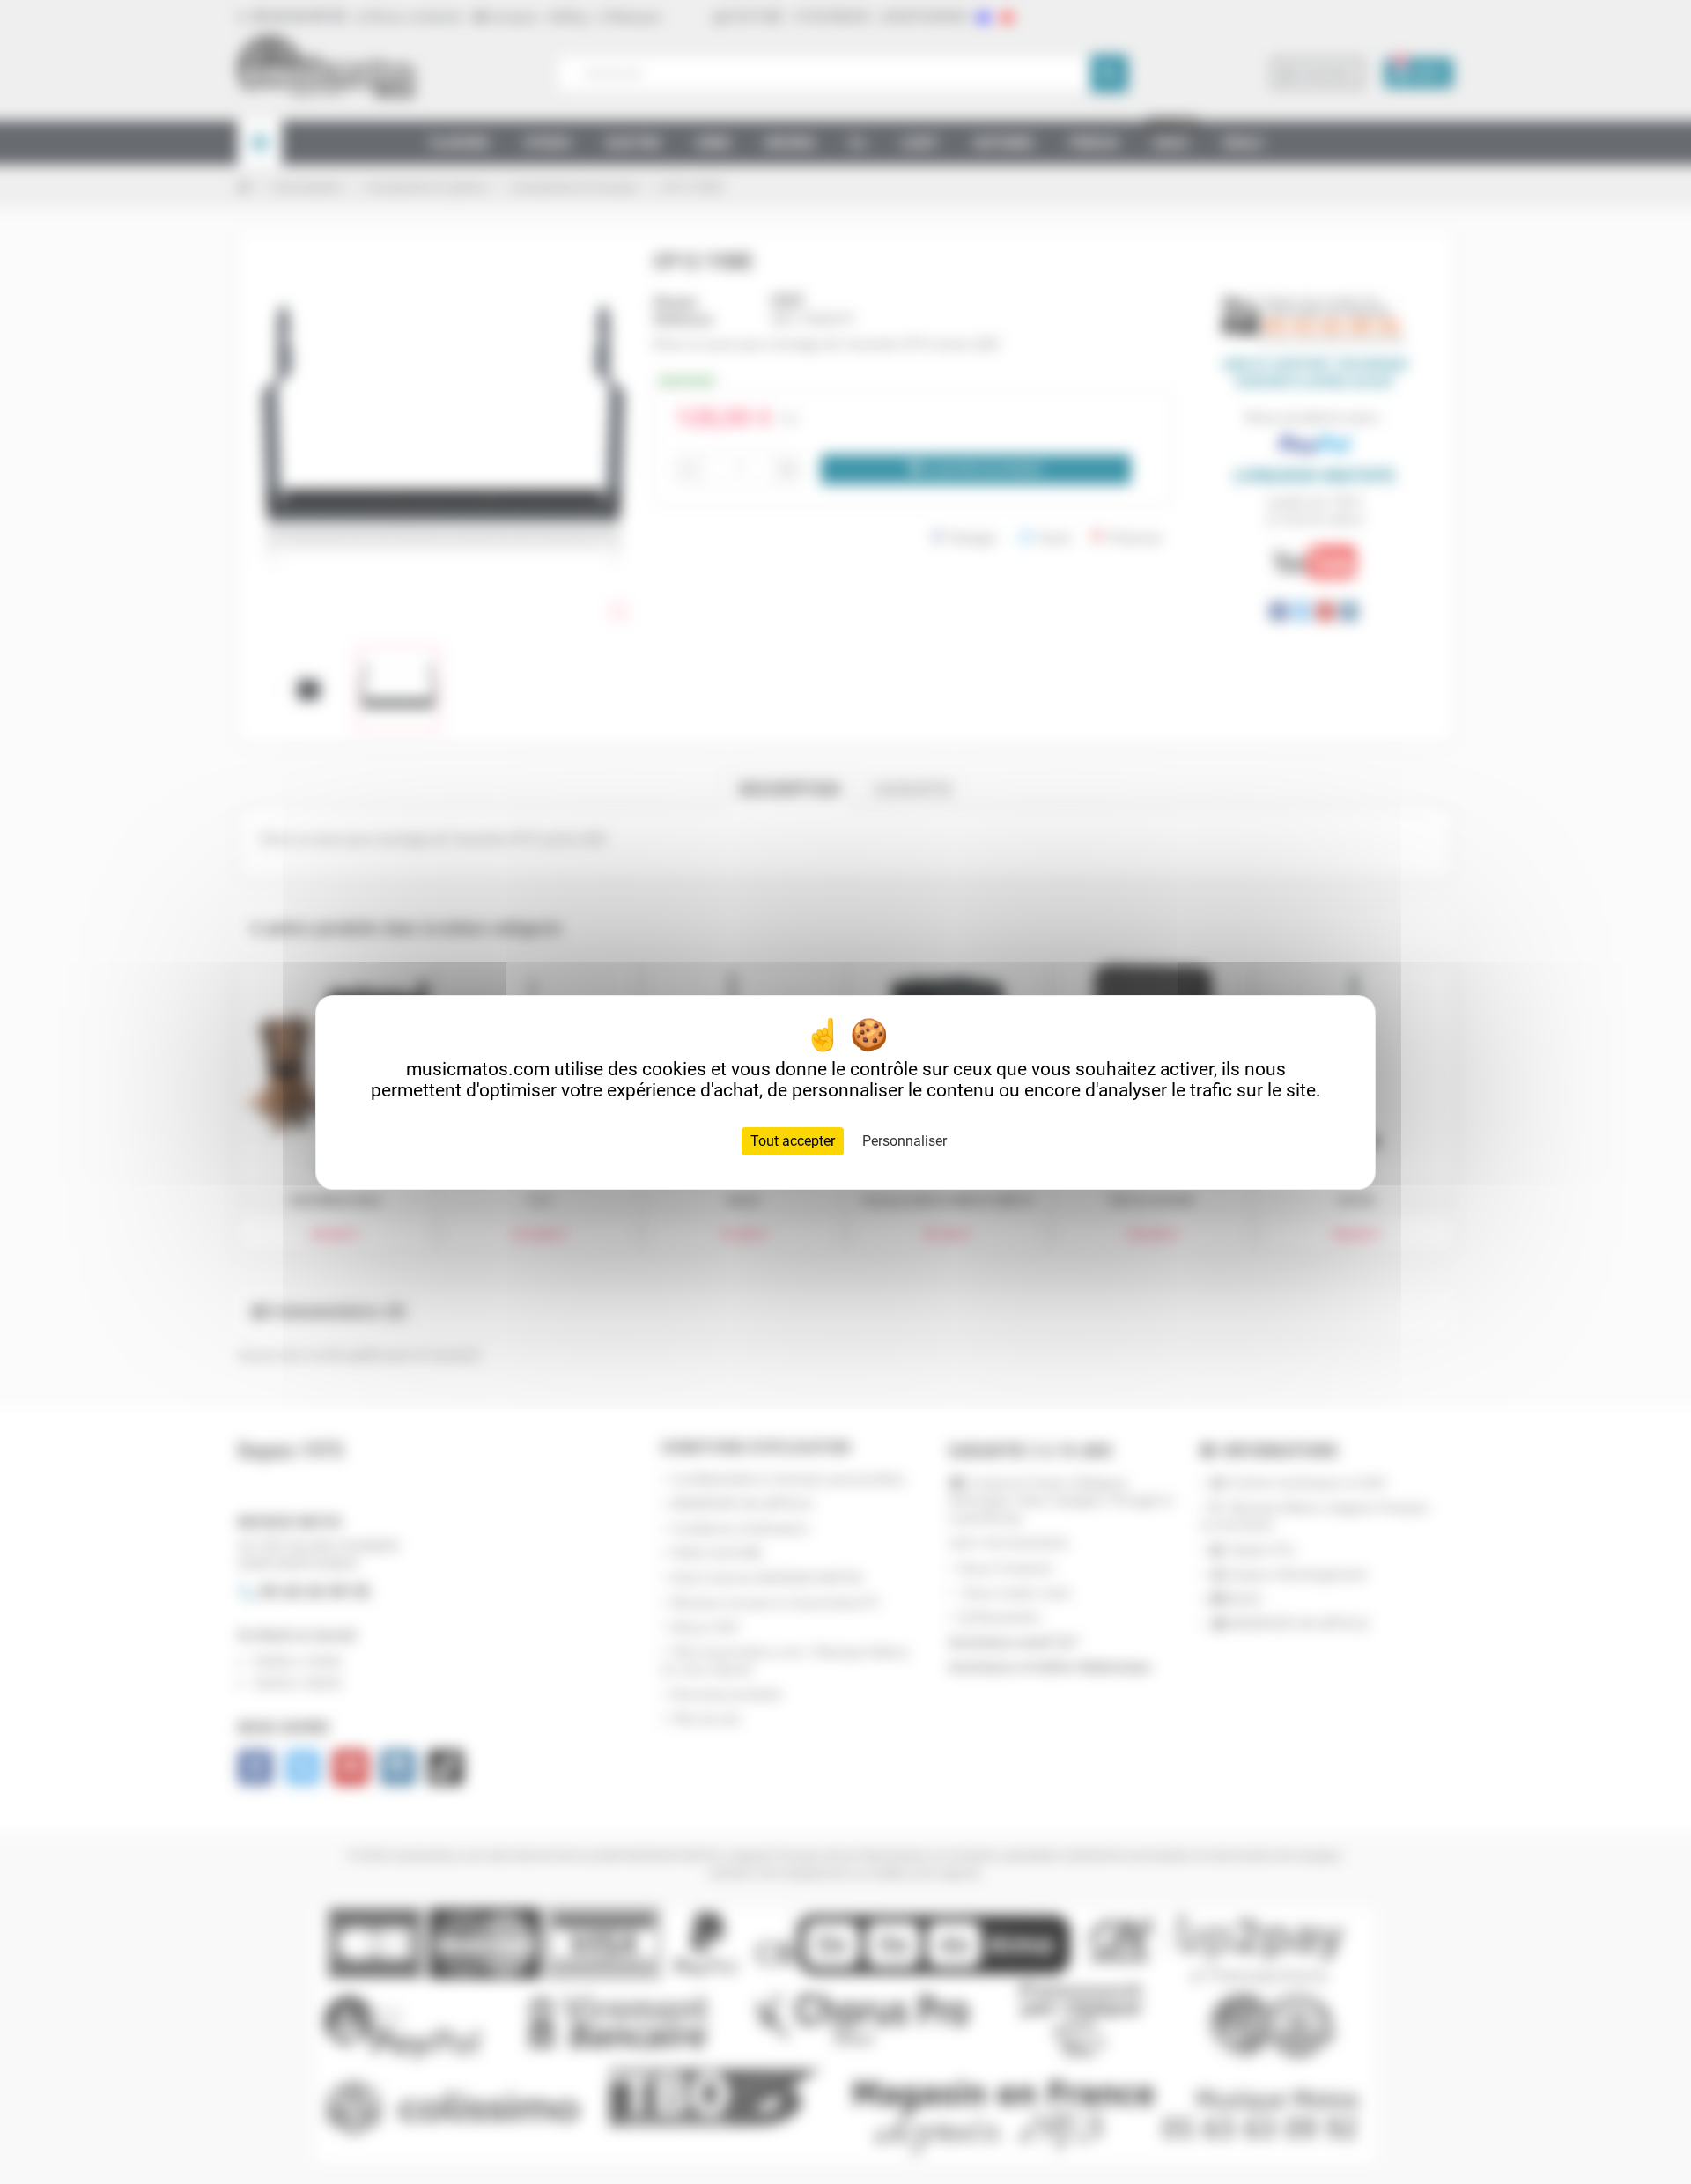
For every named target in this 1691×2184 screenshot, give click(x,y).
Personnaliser (905, 1141)
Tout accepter (793, 1141)
